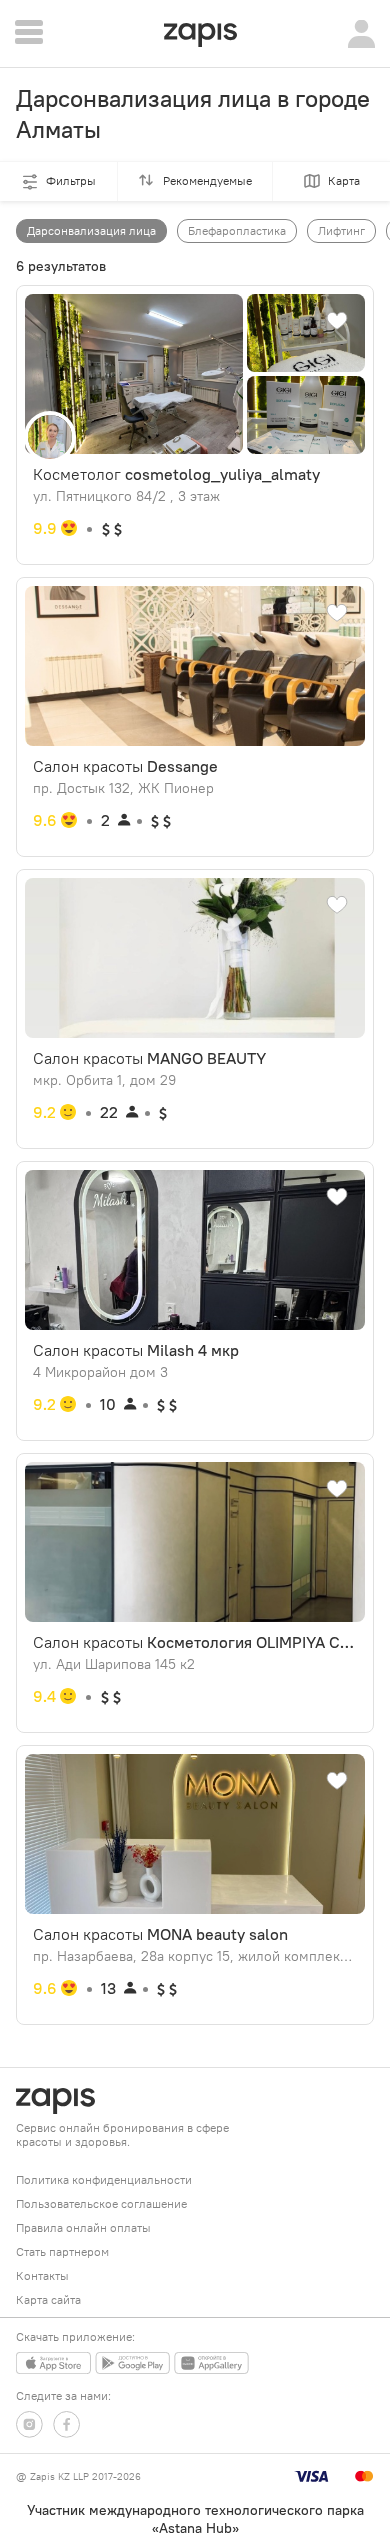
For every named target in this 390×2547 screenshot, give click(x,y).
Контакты (42, 2275)
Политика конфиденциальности (104, 2179)
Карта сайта (48, 2299)
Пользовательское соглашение (101, 2203)
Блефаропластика (237, 230)
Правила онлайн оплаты (83, 2227)
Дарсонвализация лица (91, 230)
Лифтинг (341, 230)
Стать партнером (62, 2251)
